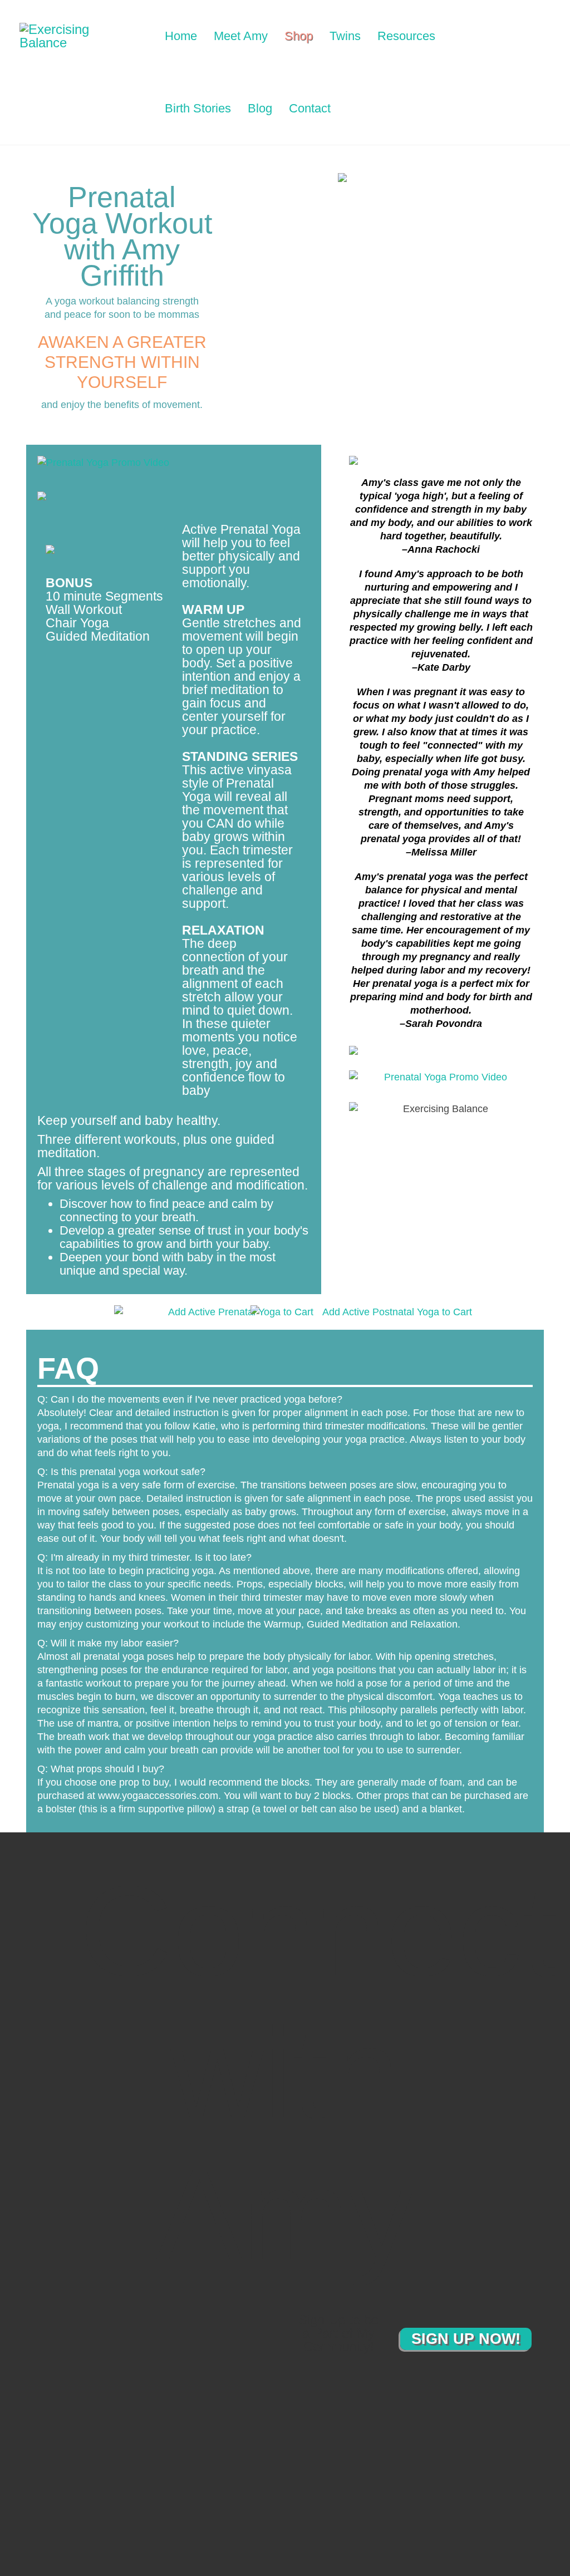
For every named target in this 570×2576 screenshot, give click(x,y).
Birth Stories (198, 108)
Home (181, 36)
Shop (299, 36)
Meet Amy (241, 36)
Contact (310, 108)
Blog (260, 108)
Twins (345, 36)
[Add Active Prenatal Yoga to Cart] (134, 1312)
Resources (406, 36)
